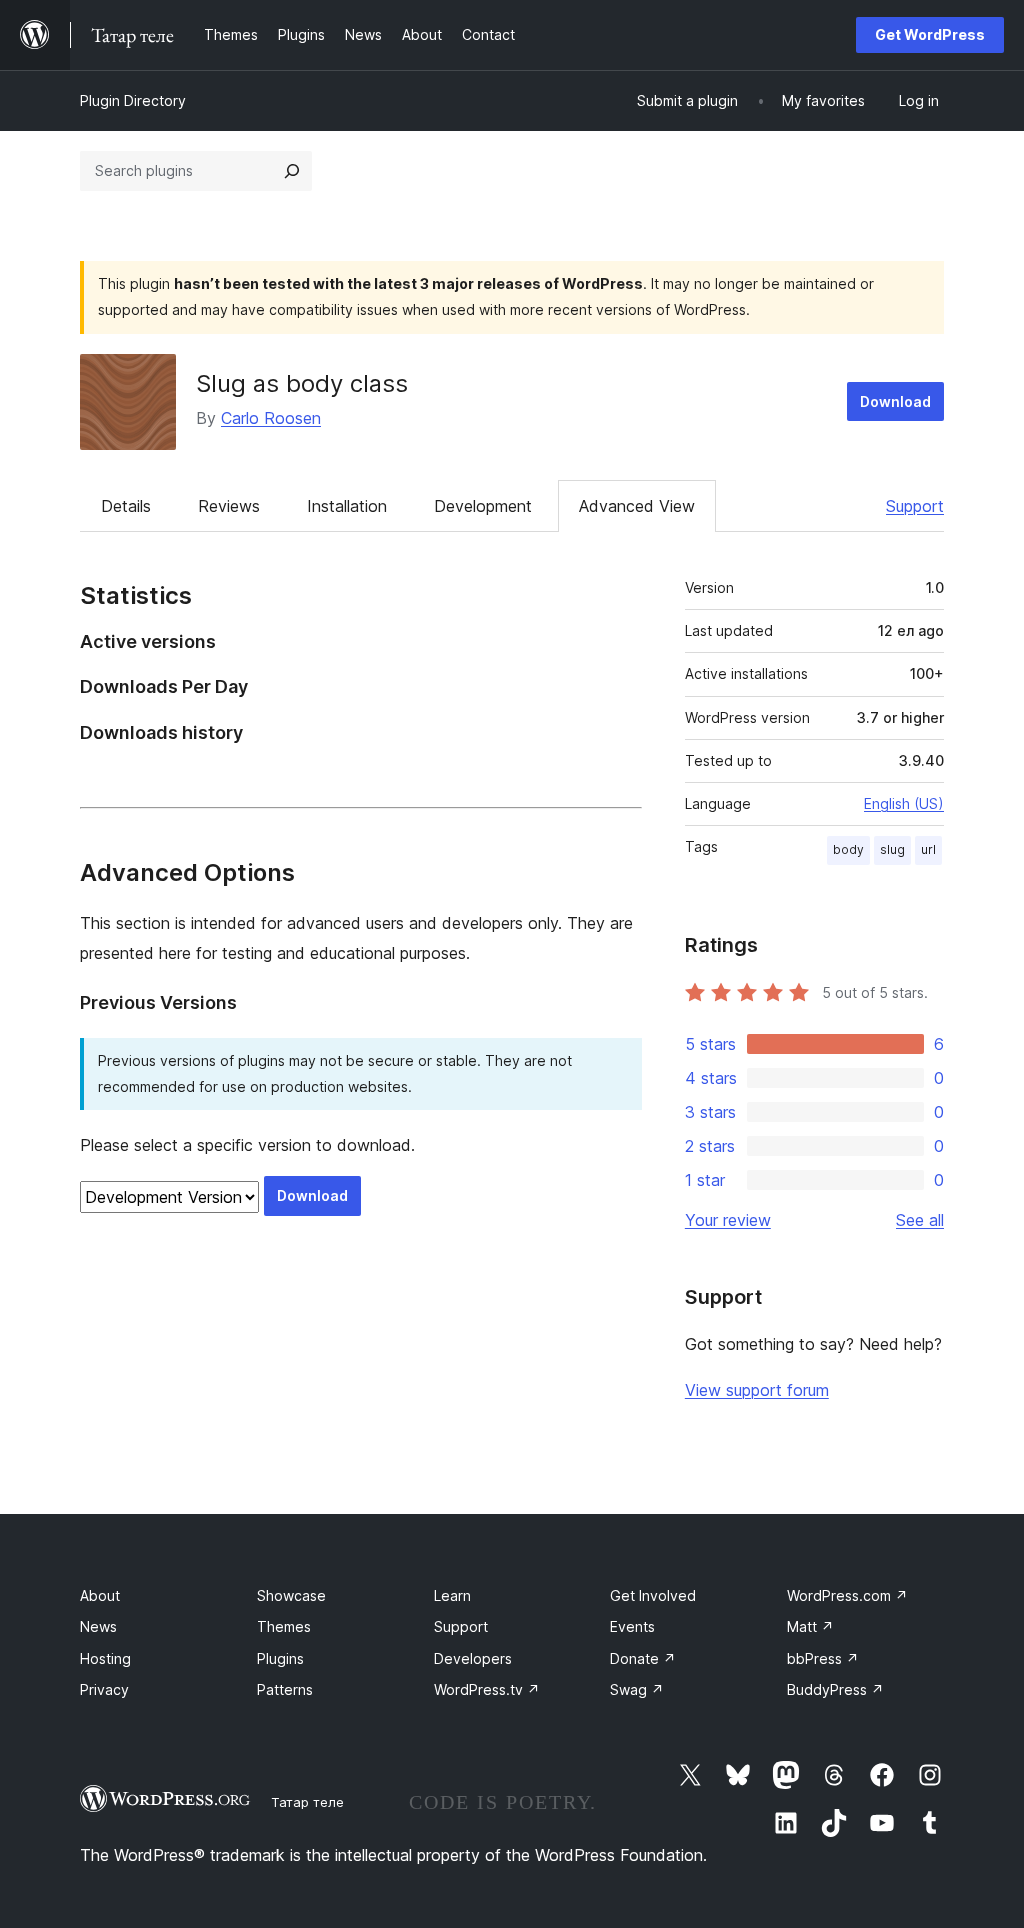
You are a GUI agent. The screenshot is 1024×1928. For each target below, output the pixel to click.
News (98, 1626)
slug (892, 849)
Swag (637, 1689)
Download (895, 401)
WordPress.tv (487, 1689)
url (928, 849)
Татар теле (307, 1802)
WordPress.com (847, 1595)
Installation (347, 506)
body (848, 849)
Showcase (291, 1595)
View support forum (757, 1390)
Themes (284, 1626)
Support (915, 506)
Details (126, 506)
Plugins (280, 1658)
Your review (728, 1220)
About (100, 1595)
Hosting (105, 1658)
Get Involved (653, 1595)
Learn (452, 1595)
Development (483, 506)
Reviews (229, 506)
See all (920, 1220)
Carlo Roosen (271, 418)
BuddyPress (835, 1689)
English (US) (904, 803)
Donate (643, 1658)
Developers (473, 1658)
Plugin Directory (133, 100)
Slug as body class (302, 383)
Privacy (104, 1689)
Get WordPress (930, 34)
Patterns (285, 1689)
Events (632, 1626)
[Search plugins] (292, 171)
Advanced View (637, 506)
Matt (810, 1626)
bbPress (823, 1658)
